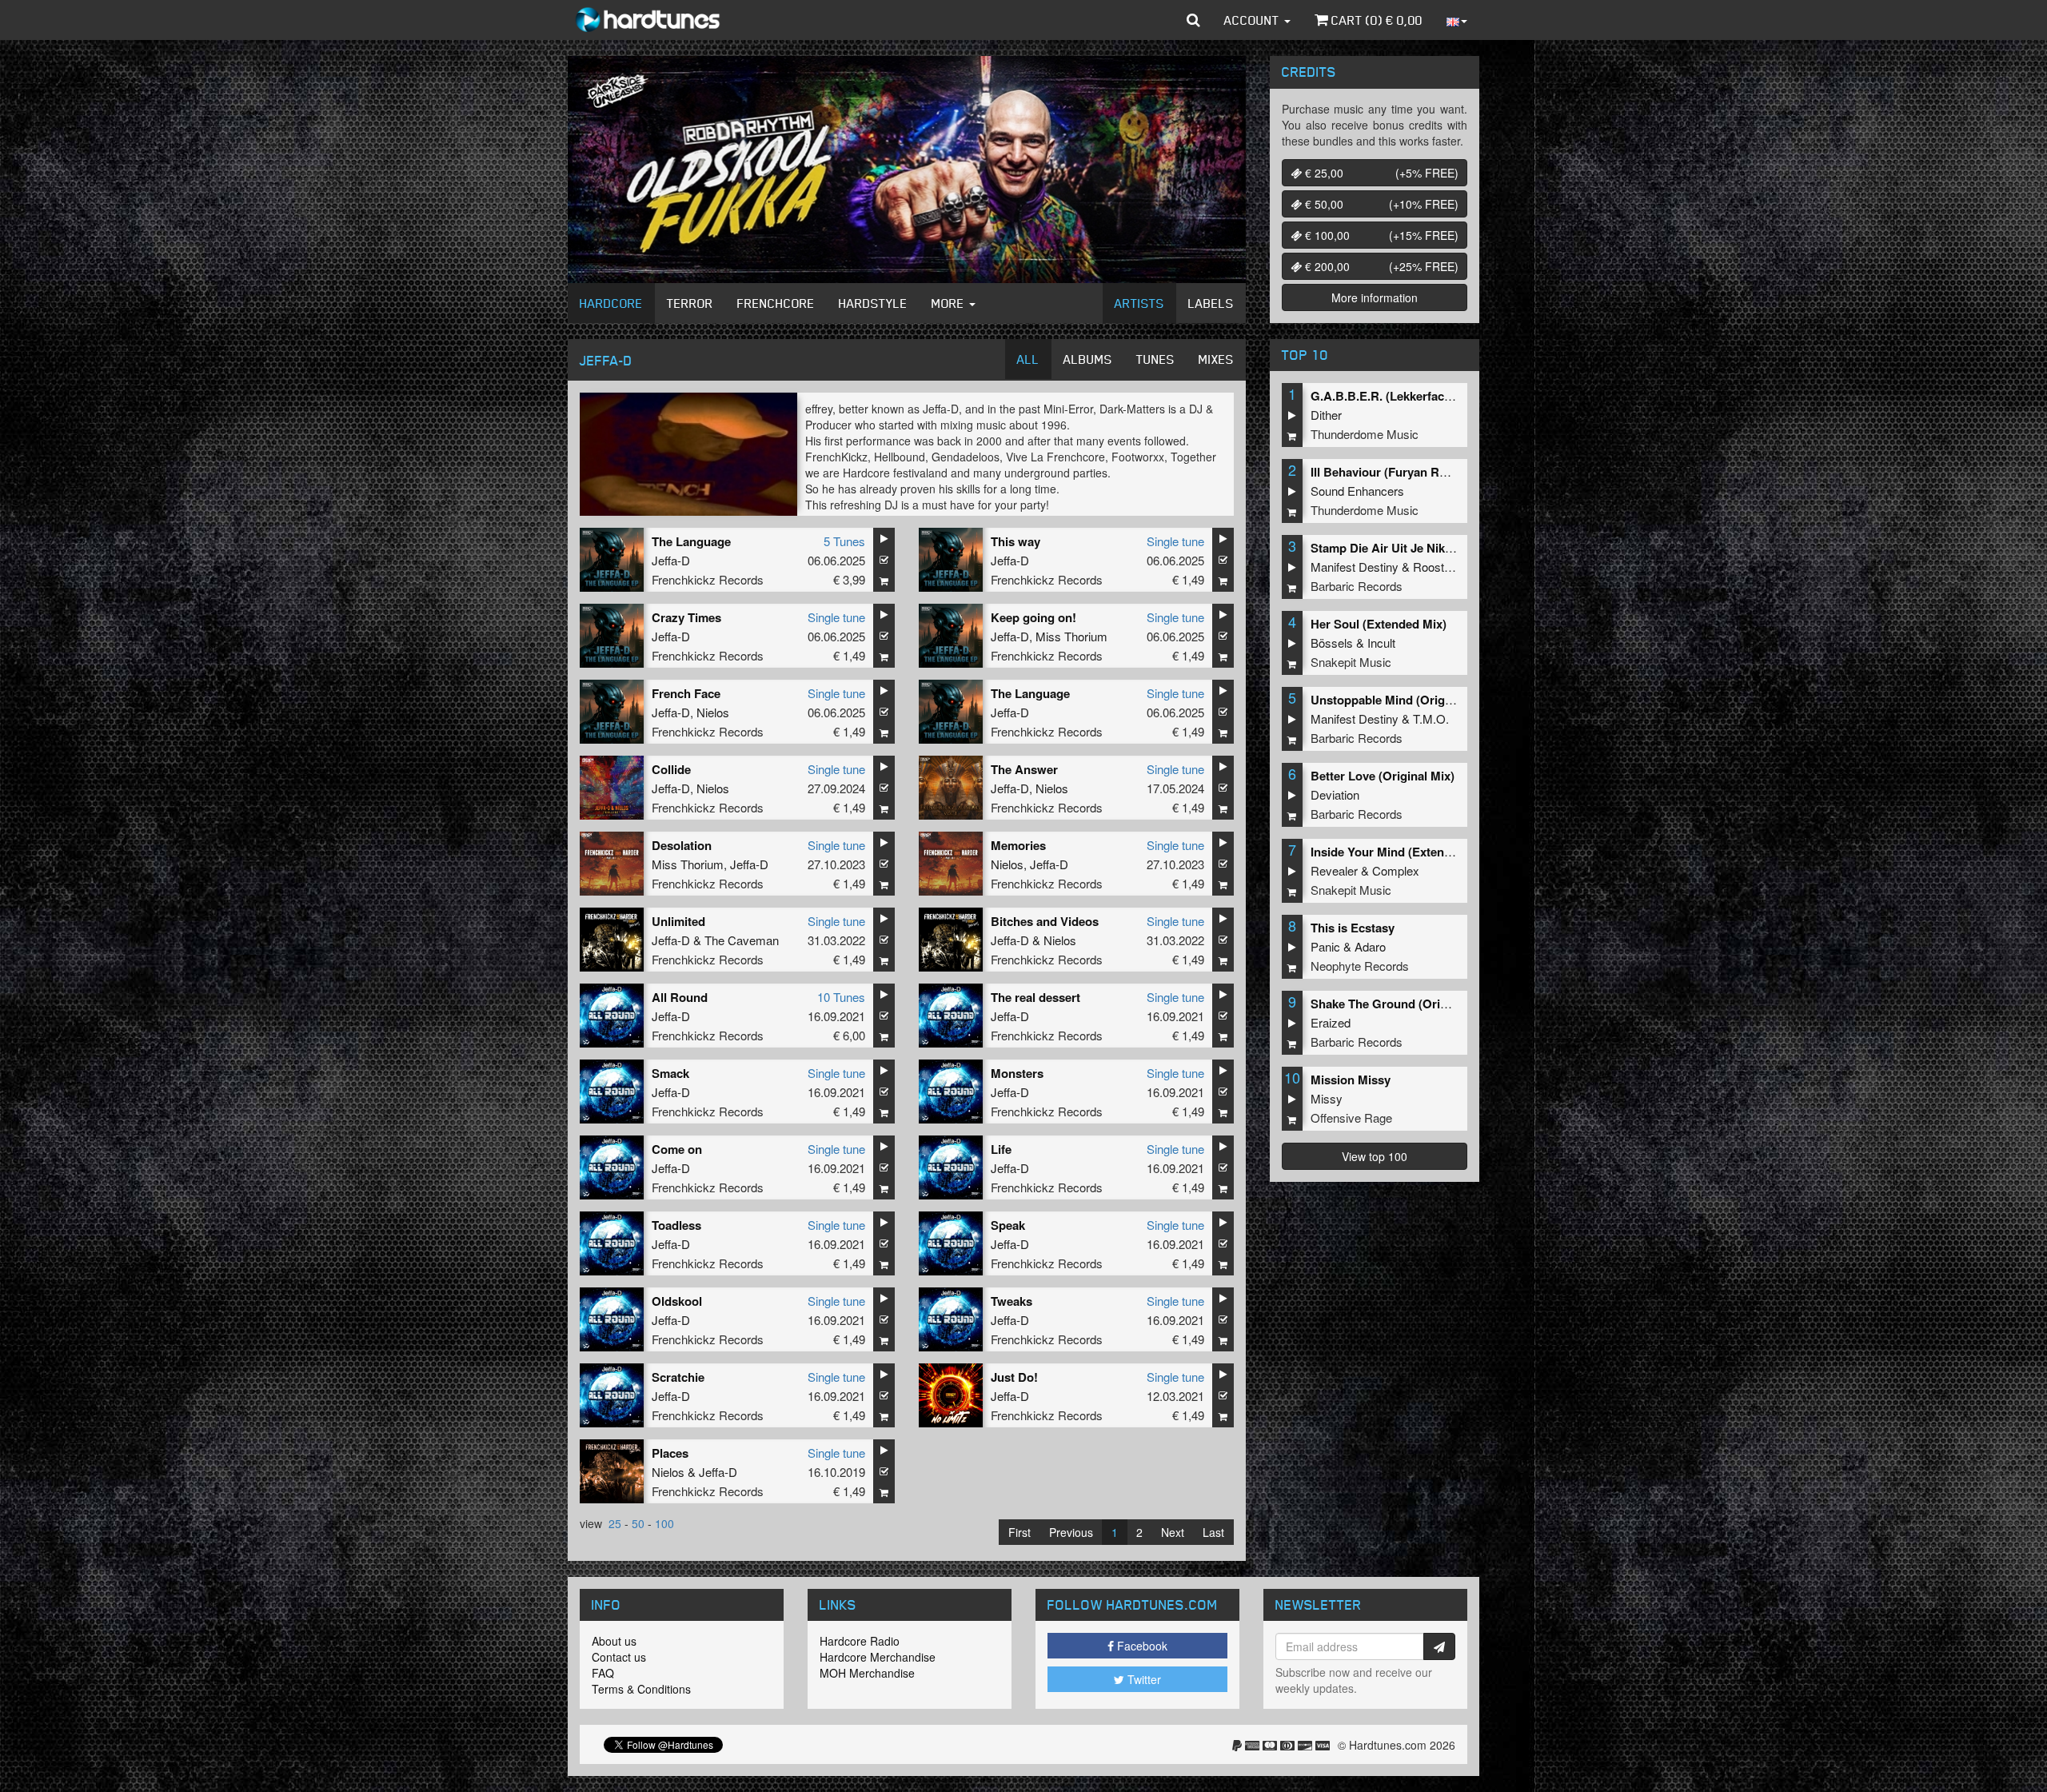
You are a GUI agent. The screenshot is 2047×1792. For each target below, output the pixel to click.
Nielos (713, 712)
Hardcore (611, 303)
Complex (1396, 870)
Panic (1325, 946)
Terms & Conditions (641, 1689)
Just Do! (1014, 1377)
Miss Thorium (1071, 636)
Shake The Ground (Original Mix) (1403, 1004)
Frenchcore (776, 303)
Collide (671, 769)
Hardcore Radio (860, 1641)
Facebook (1141, 1646)
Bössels (1332, 643)
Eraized (1331, 1022)
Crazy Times (686, 617)
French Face (686, 693)
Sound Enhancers (1357, 491)
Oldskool (677, 1301)
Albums (1088, 359)
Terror (690, 303)
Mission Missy (1351, 1080)
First (1020, 1532)
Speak (1008, 1225)
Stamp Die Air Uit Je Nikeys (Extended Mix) (1431, 548)
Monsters (1017, 1073)
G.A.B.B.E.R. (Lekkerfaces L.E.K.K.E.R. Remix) (1441, 396)
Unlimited (678, 921)
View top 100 (1375, 1156)
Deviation (1335, 794)
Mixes (1216, 359)
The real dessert (1035, 997)
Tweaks (1012, 1301)
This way (1016, 541)
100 (664, 1523)
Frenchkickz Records (708, 579)
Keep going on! (1033, 617)
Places (670, 1453)
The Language (691, 541)
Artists (1139, 303)
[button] (1193, 20)
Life (1001, 1149)
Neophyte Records (1360, 966)
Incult (1381, 643)
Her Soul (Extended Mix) (1379, 624)
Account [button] (1253, 20)
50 (638, 1523)
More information (1375, 297)
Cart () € (1375, 20)
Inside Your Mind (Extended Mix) (1401, 852)
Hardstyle (873, 303)
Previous (1071, 1532)
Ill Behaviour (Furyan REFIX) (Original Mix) (1430, 472)
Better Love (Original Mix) (1383, 776)
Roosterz (1437, 567)
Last (1213, 1532)
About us (614, 1641)
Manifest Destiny (1355, 567)
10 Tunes (841, 997)
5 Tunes (844, 541)
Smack (670, 1073)
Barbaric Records (1357, 586)
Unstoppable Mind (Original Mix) (1401, 700)
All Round (680, 997)
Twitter (1143, 1679)
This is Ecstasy (1353, 928)
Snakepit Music (1351, 662)
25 (615, 1523)
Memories (1018, 845)
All (1028, 359)
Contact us (619, 1657)
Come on (677, 1149)
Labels (1211, 303)
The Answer (1024, 769)
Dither (1326, 415)
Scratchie (678, 1377)
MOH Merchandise (867, 1673)
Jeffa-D (671, 560)
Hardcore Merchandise (878, 1657)
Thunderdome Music (1365, 434)
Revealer (1334, 870)
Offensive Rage (1351, 1118)
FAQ (603, 1673)
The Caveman (742, 940)
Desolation (682, 845)
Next (1173, 1532)
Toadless (676, 1225)
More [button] (950, 303)
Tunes (1155, 359)
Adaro (1370, 946)
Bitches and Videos (1045, 921)
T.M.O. (1431, 718)
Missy (1327, 1098)
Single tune (1175, 541)
